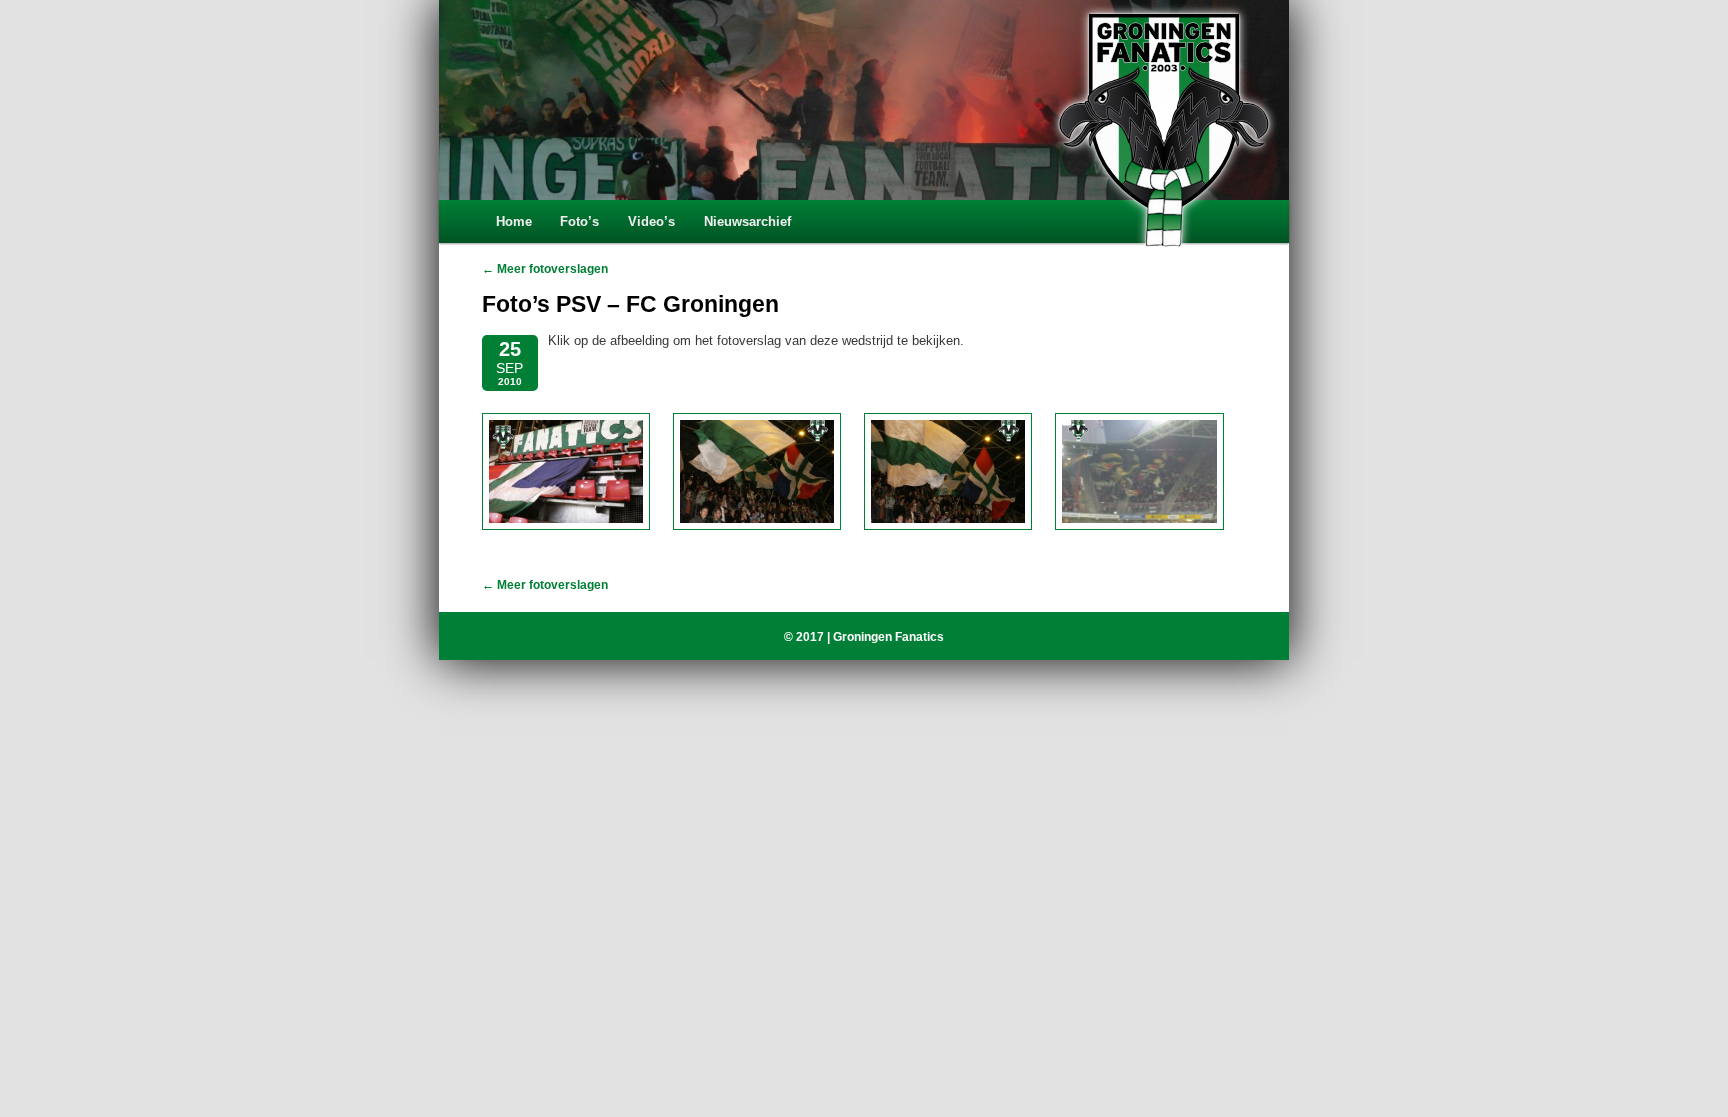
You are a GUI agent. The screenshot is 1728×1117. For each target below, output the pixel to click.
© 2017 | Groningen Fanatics (864, 637)
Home (514, 221)
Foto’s (579, 221)
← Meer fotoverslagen (545, 269)
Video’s (651, 221)
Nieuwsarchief (747, 221)
